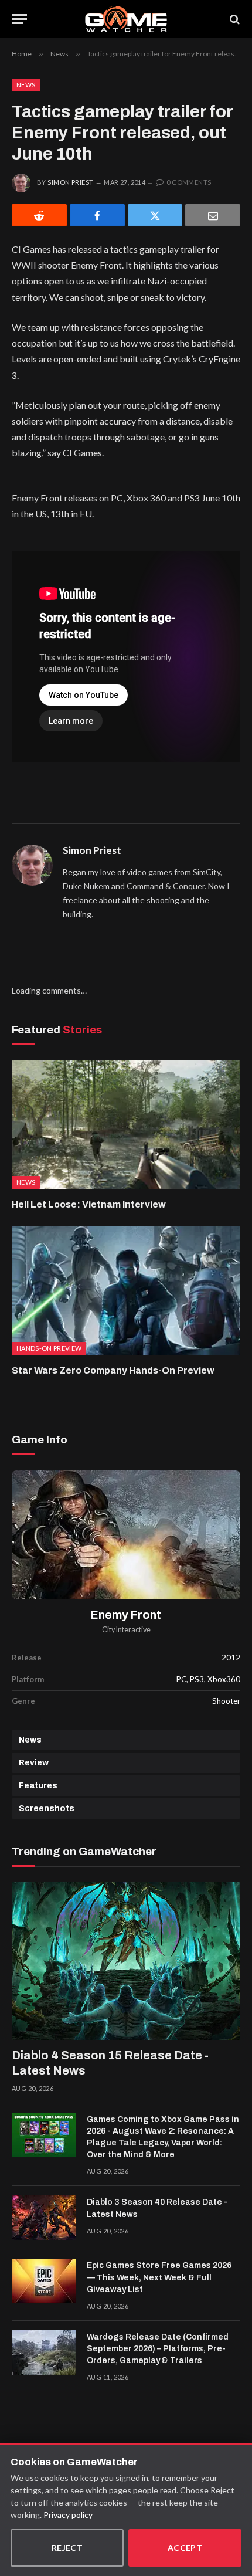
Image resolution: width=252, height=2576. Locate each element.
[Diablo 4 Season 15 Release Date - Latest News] (126, 1961)
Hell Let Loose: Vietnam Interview (89, 1204)
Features (38, 1786)
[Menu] (19, 19)
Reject (67, 2548)
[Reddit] (39, 215)
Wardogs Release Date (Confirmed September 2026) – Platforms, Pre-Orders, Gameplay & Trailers (158, 2349)
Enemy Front (126, 1615)
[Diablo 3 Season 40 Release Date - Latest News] (44, 2218)
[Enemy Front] (126, 1535)
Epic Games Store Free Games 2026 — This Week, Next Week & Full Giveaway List (159, 2277)
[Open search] (234, 19)
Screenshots (47, 1809)
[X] (155, 215)
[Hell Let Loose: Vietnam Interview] (126, 1125)
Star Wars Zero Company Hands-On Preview (113, 1370)
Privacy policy (68, 2515)
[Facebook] (97, 215)
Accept (185, 2548)
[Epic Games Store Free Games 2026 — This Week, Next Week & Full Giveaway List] (44, 2281)
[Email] (213, 215)
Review (34, 1763)
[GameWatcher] (126, 19)
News (26, 85)
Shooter (226, 1701)
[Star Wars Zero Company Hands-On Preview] (126, 1291)
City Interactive (126, 1630)
